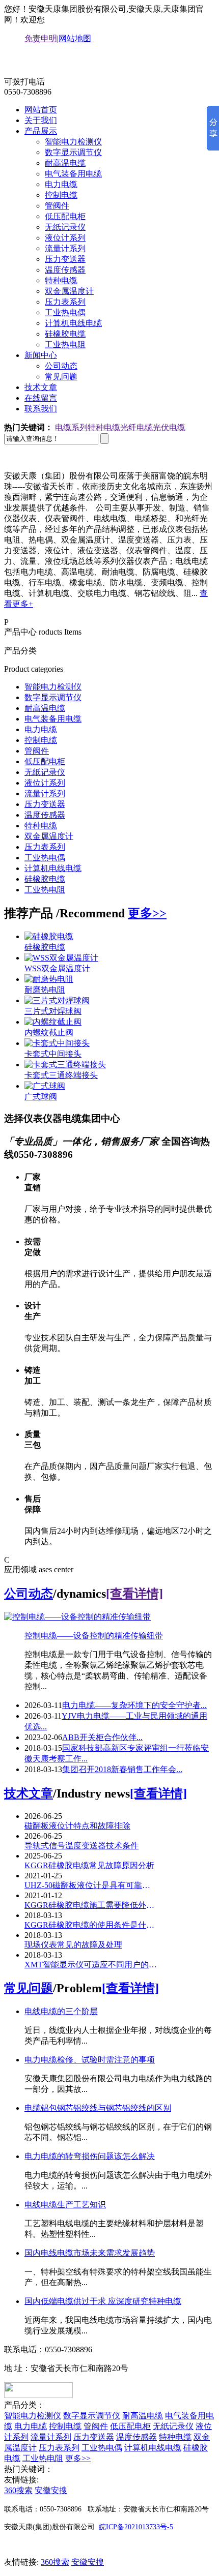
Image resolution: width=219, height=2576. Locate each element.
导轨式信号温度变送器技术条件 (81, 1846)
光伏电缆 (169, 427)
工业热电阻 (65, 345)
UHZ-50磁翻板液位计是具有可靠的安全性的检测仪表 (91, 1885)
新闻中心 (41, 355)
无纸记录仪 (65, 227)
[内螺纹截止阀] (53, 1022)
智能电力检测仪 (73, 142)
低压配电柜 (65, 216)
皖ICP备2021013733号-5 (136, 2527)
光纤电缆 (136, 427)
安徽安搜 (51, 2490)
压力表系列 (65, 302)
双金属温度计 (69, 291)
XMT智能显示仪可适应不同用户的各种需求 (91, 1965)
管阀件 (57, 206)
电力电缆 (61, 184)
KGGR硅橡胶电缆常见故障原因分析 (89, 1865)
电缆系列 (71, 427)
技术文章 (41, 387)
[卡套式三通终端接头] (65, 1065)
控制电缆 (61, 195)
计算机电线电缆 (73, 323)
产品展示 (41, 131)
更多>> (147, 913)
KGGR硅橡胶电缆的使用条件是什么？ (91, 1925)
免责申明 (41, 38)
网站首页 (41, 110)
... (134, 1705)
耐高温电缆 (65, 163)
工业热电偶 (65, 312)
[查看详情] (134, 1594)
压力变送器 (65, 259)
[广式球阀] (45, 1086)
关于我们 (41, 120)
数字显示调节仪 (73, 152)
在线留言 (41, 398)
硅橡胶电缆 (65, 334)
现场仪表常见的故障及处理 (73, 1945)
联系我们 (41, 409)
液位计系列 (65, 238)
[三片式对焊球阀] (57, 1000)
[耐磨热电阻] (49, 979)
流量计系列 (65, 248)
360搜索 (18, 2490)
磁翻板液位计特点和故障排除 (77, 1826)
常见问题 (61, 377)
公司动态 (61, 366)
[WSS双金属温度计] (61, 958)
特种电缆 (61, 280)
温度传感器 (65, 270)
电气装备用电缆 (73, 174)
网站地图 (75, 38)
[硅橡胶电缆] (49, 936)
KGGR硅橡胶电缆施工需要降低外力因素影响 (91, 1905)
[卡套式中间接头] (57, 1043)
